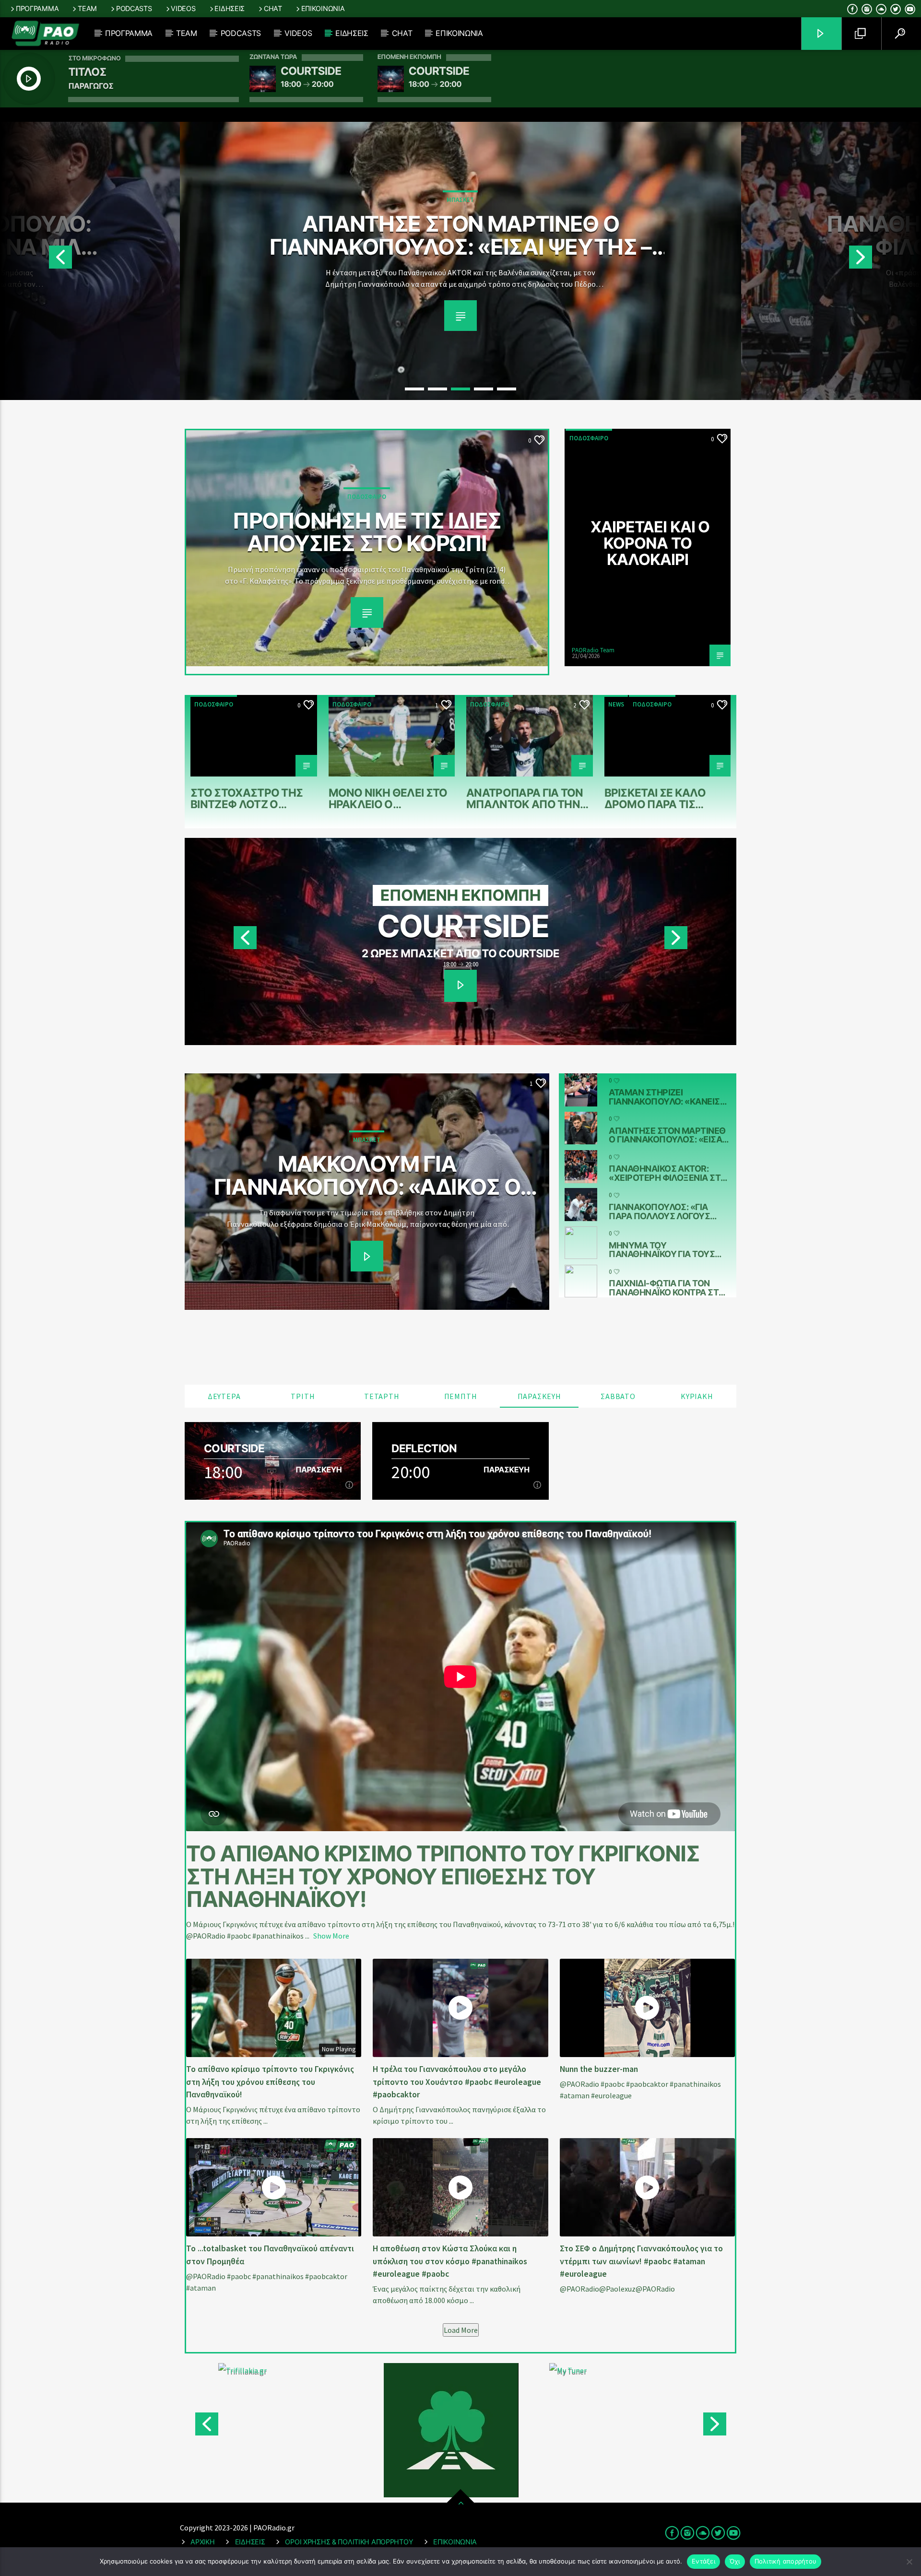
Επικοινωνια (323, 8)
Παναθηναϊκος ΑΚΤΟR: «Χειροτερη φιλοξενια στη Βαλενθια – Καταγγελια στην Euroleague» (460, 234)
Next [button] (885, 261)
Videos (183, 8)
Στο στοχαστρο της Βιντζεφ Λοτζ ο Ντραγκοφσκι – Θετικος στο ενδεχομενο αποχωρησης (247, 798)
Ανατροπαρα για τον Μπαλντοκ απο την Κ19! (525, 798)
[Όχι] (909, 2562)
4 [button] (484, 389)
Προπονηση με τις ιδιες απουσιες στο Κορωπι (367, 531)
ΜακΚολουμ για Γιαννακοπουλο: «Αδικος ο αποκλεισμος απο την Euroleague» (367, 1174)
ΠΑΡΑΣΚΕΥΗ (539, 1396)
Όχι (735, 2561)
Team (87, 8)
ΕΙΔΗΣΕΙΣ (250, 2542)
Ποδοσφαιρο (367, 497)
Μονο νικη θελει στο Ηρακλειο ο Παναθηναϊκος (388, 798)
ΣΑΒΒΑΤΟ (618, 1396)
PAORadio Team (593, 650)
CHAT (273, 8)
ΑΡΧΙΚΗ (202, 2542)
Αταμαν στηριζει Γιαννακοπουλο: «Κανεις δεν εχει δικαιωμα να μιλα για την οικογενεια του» (667, 1097)
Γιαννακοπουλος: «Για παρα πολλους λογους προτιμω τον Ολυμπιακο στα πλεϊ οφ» (664, 1212)
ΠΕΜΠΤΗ (461, 1396)
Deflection (463, 926)
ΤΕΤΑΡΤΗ (382, 1396)
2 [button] (437, 389)
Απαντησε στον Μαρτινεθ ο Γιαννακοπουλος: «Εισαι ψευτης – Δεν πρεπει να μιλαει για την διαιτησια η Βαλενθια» (667, 1135)
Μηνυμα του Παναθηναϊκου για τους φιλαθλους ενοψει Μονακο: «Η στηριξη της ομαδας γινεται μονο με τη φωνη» (664, 1250)
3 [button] (460, 389)
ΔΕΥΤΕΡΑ (224, 1396)
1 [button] (414, 389)
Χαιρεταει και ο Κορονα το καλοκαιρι (650, 543)
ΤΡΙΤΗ (303, 1396)
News (616, 704)
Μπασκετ (460, 200)
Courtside (234, 1448)
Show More (331, 1936)
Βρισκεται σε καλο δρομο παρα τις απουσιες (655, 798)
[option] (460, 261)
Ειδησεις (230, 8)
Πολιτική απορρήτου (786, 2561)
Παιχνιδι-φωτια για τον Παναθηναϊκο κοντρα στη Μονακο (667, 1288)
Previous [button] (36, 261)
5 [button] (507, 389)
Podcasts (134, 8)
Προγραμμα (37, 8)
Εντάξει (703, 2561)
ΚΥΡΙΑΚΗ (697, 1396)
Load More (461, 2330)
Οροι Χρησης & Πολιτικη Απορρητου (349, 2542)
